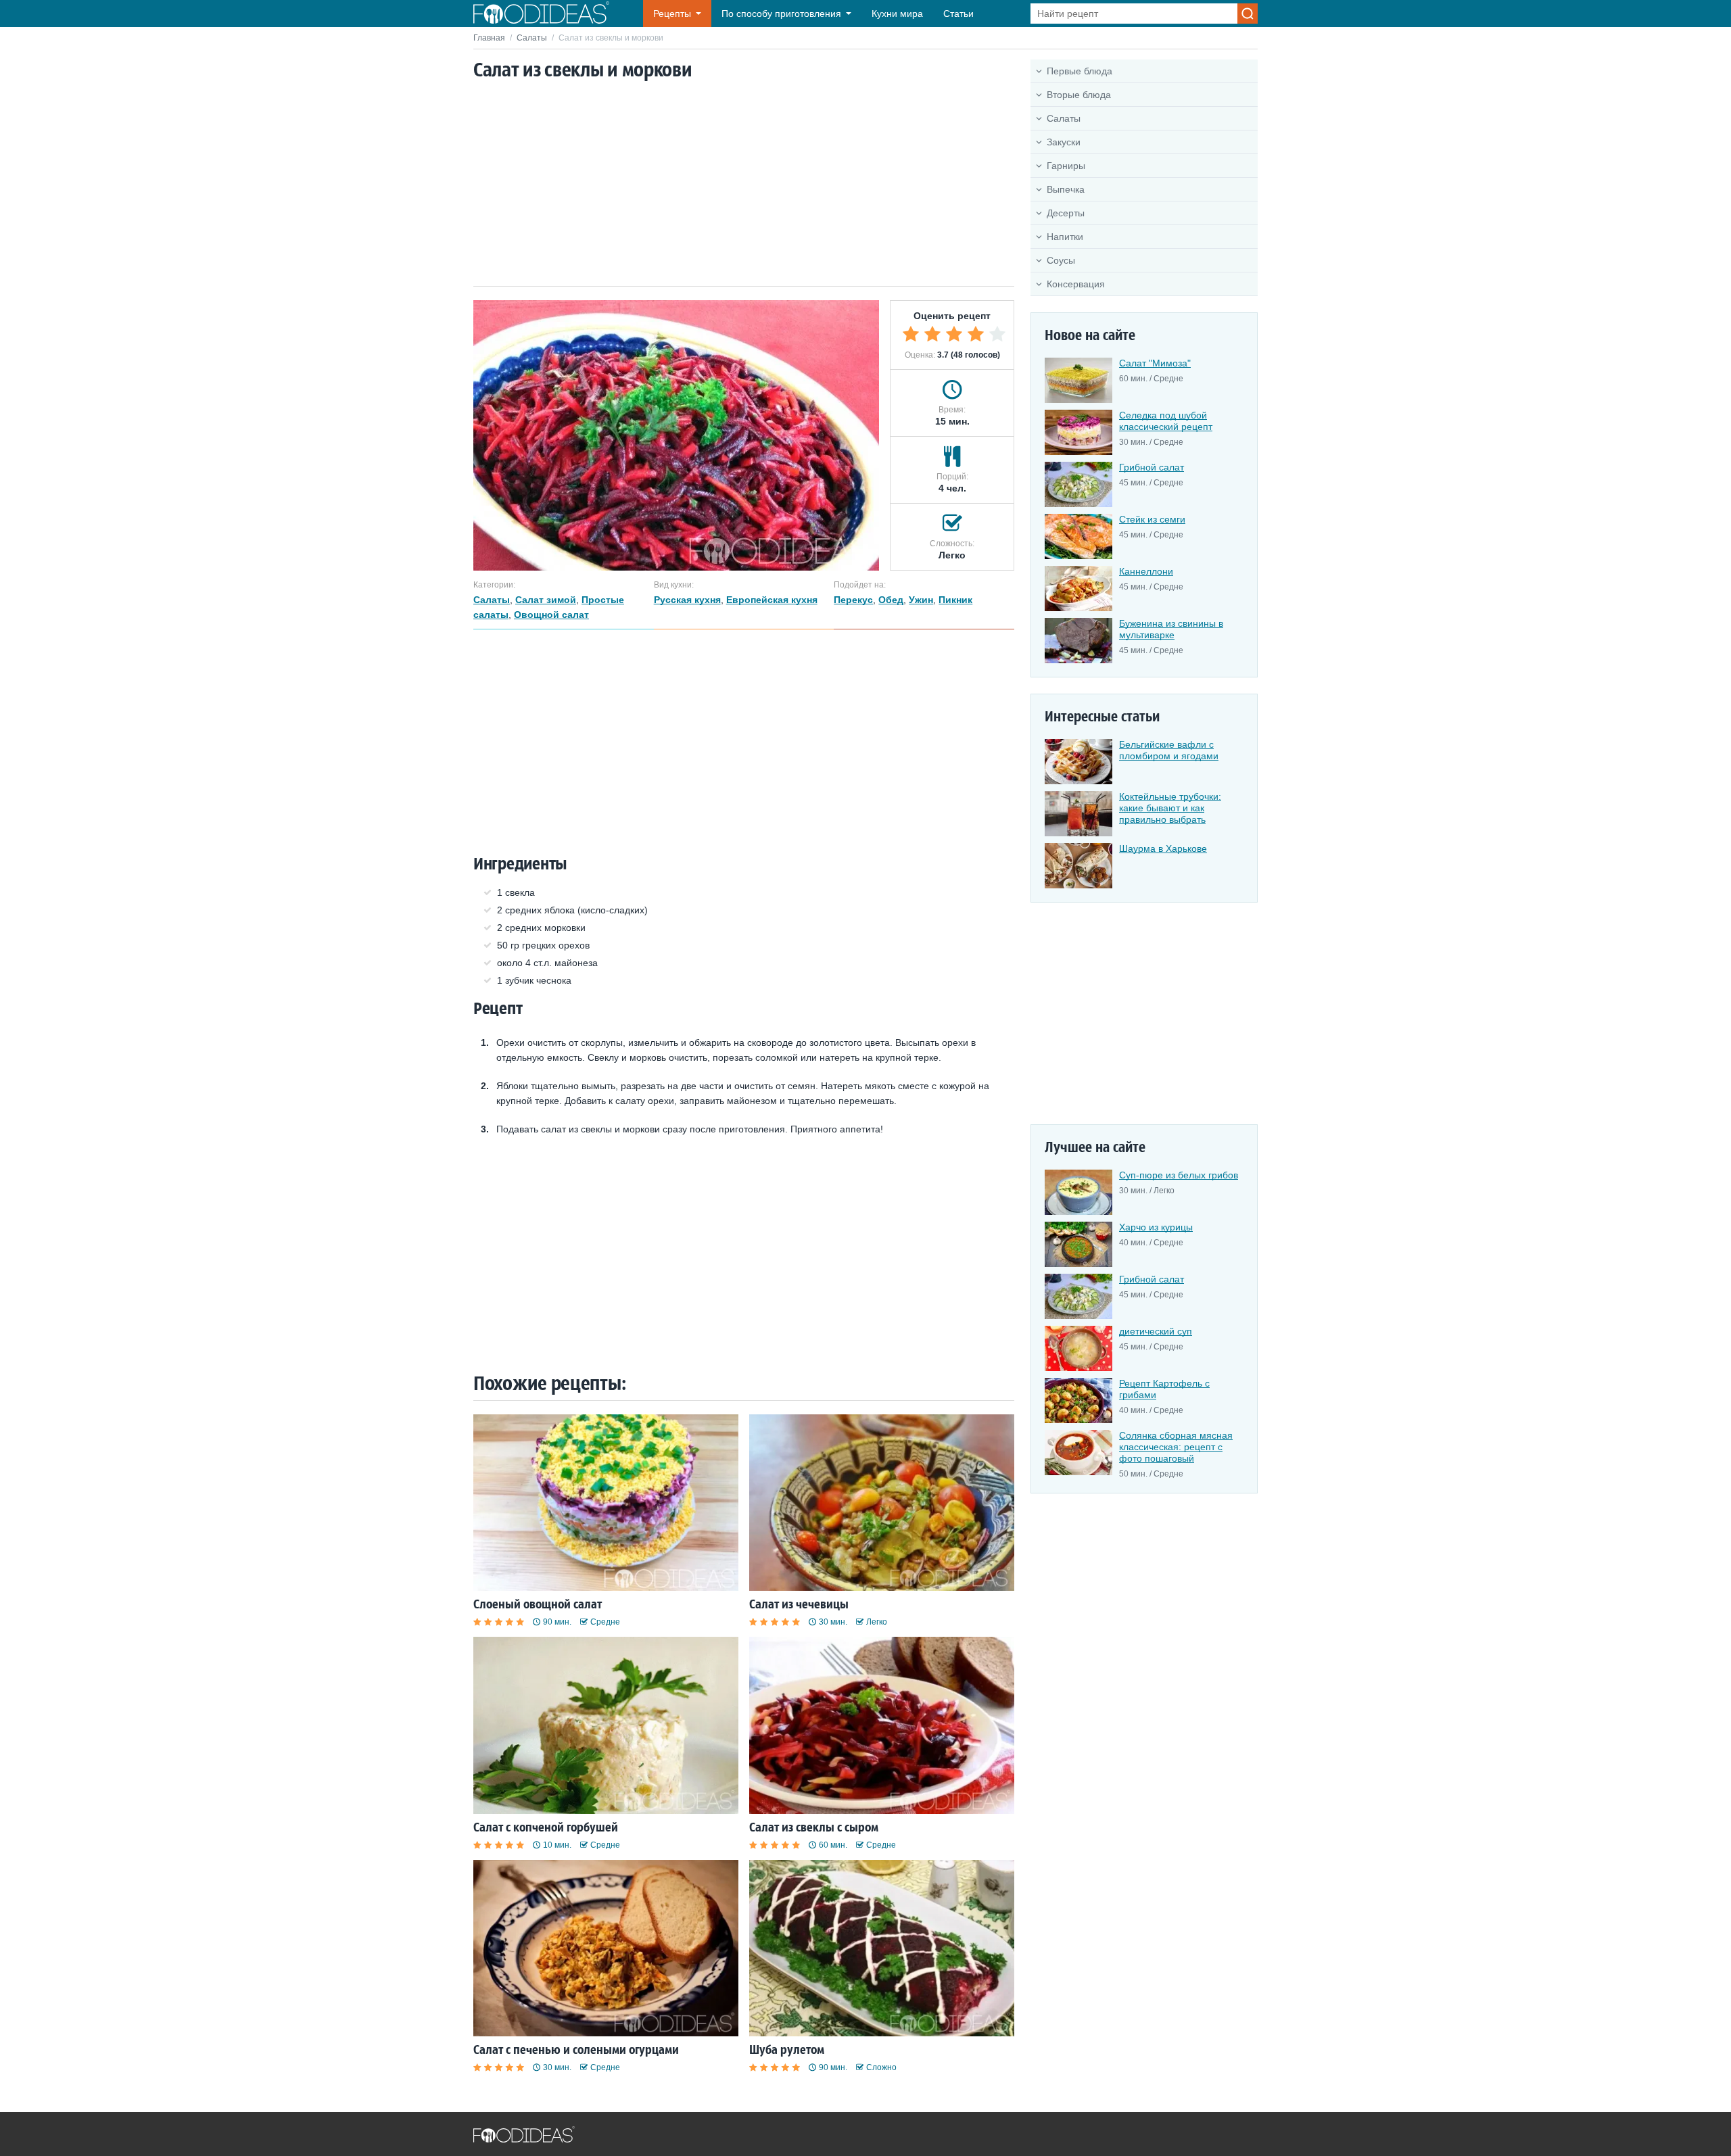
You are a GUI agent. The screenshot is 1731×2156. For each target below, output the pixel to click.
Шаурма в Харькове (1163, 848)
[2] (932, 334)
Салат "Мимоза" (1155, 363)
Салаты (532, 38)
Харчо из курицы (1156, 1227)
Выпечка (1066, 189)
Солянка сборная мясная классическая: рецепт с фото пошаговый (1176, 1447)
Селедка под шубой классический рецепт (1166, 421)
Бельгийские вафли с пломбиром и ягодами (1169, 750)
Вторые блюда (1079, 95)
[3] (954, 334)
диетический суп (1156, 1331)
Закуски (1064, 142)
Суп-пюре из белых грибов (1179, 1175)
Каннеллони (1146, 571)
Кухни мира (897, 14)
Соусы (1061, 260)
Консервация (1076, 284)
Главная (489, 38)
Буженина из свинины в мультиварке (1171, 629)
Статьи (958, 14)
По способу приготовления (781, 14)
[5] (997, 334)
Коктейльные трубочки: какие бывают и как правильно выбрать (1170, 808)
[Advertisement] (744, 185)
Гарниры (1066, 166)
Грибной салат (1152, 467)
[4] (976, 334)
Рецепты (672, 14)
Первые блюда (1080, 71)
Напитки (1065, 237)
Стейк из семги (1152, 519)
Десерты (1066, 213)
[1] (911, 334)
